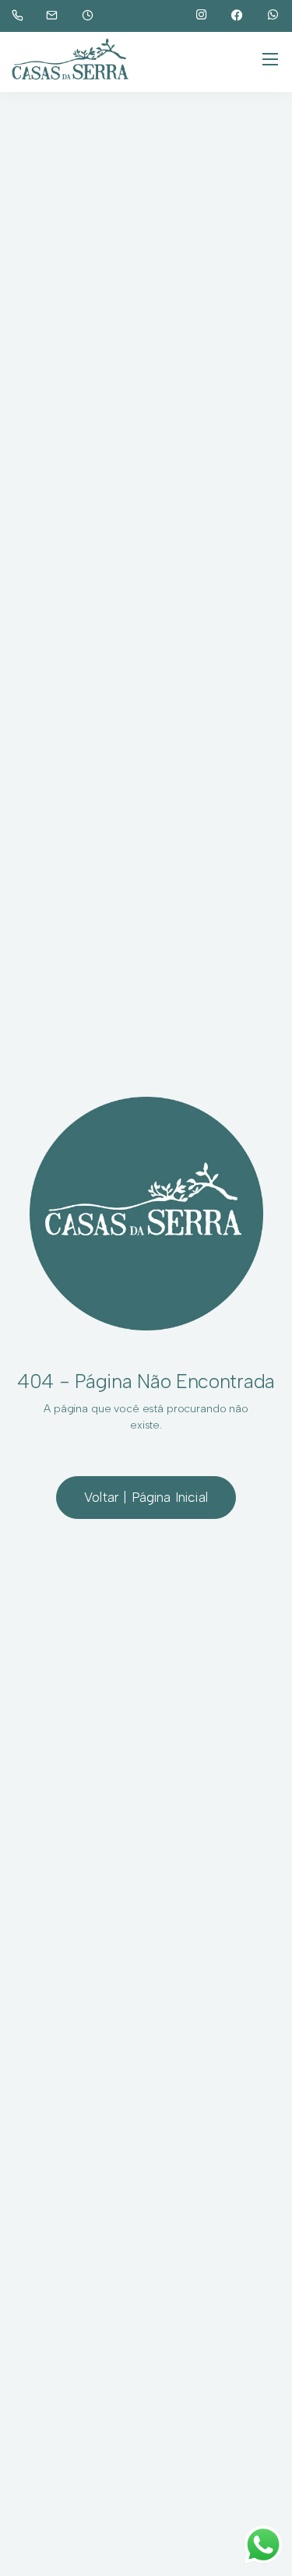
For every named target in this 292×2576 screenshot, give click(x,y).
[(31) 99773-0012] (21, 16)
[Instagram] (202, 16)
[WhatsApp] (273, 16)
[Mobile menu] (270, 59)
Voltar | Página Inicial (146, 1497)
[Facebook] (237, 16)
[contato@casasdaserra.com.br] (62, 16)
